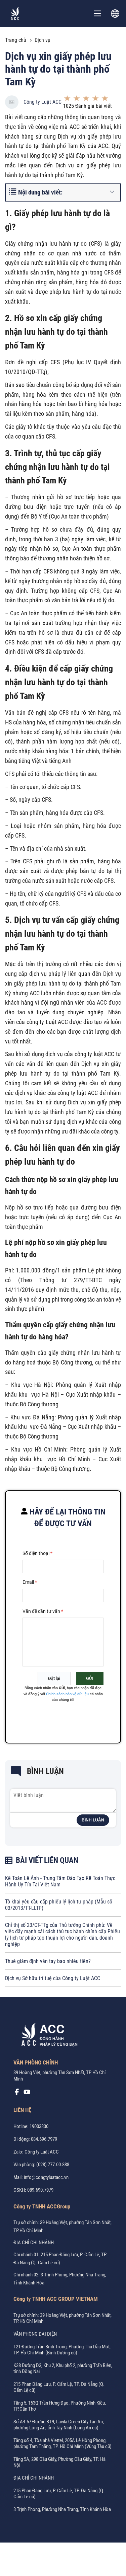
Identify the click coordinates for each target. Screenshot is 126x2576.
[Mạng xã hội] (17, 2094)
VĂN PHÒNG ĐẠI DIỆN (35, 2334)
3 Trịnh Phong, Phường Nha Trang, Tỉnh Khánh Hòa (62, 2509)
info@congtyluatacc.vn (46, 2177)
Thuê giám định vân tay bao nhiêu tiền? (48, 1961)
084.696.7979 (44, 2139)
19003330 (39, 2126)
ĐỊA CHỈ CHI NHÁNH (34, 2243)
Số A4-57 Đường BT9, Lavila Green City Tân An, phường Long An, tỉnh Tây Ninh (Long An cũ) (59, 2425)
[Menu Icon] (97, 13)
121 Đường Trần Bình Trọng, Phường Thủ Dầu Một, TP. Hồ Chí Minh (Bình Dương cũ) (62, 2350)
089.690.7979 (40, 2190)
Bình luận (93, 1820)
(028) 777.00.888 (53, 2165)
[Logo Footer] (47, 2036)
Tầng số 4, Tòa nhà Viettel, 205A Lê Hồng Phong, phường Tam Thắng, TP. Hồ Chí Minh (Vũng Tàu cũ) (62, 2443)
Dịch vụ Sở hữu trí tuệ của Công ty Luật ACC (53, 1978)
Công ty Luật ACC (43, 102)
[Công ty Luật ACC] (15, 13)
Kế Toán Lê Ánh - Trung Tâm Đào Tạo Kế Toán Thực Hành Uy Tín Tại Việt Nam (60, 1881)
